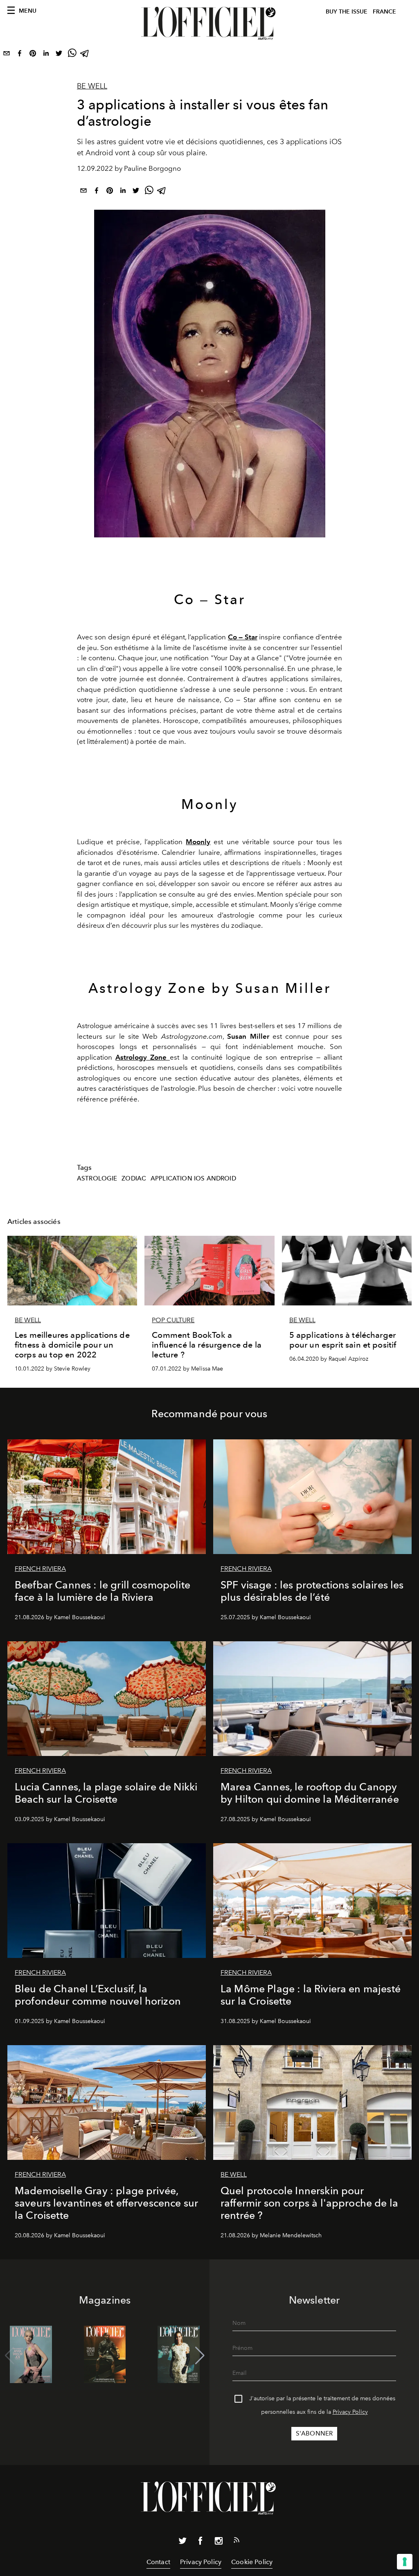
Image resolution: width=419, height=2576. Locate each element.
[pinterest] (33, 55)
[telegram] (85, 55)
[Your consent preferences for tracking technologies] (405, 2562)
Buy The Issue (347, 12)
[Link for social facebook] (200, 2542)
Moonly (198, 842)
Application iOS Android (193, 1178)
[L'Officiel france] (209, 23)
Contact (158, 2562)
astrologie (97, 1178)
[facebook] (20, 55)
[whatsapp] (72, 55)
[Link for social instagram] (219, 2542)
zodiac (134, 1178)
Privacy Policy (350, 2412)
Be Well (92, 86)
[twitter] (59, 55)
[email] (7, 55)
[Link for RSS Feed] (237, 2542)
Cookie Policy (252, 2562)
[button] (200, 2356)
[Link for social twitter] (182, 2542)
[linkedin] (46, 55)
